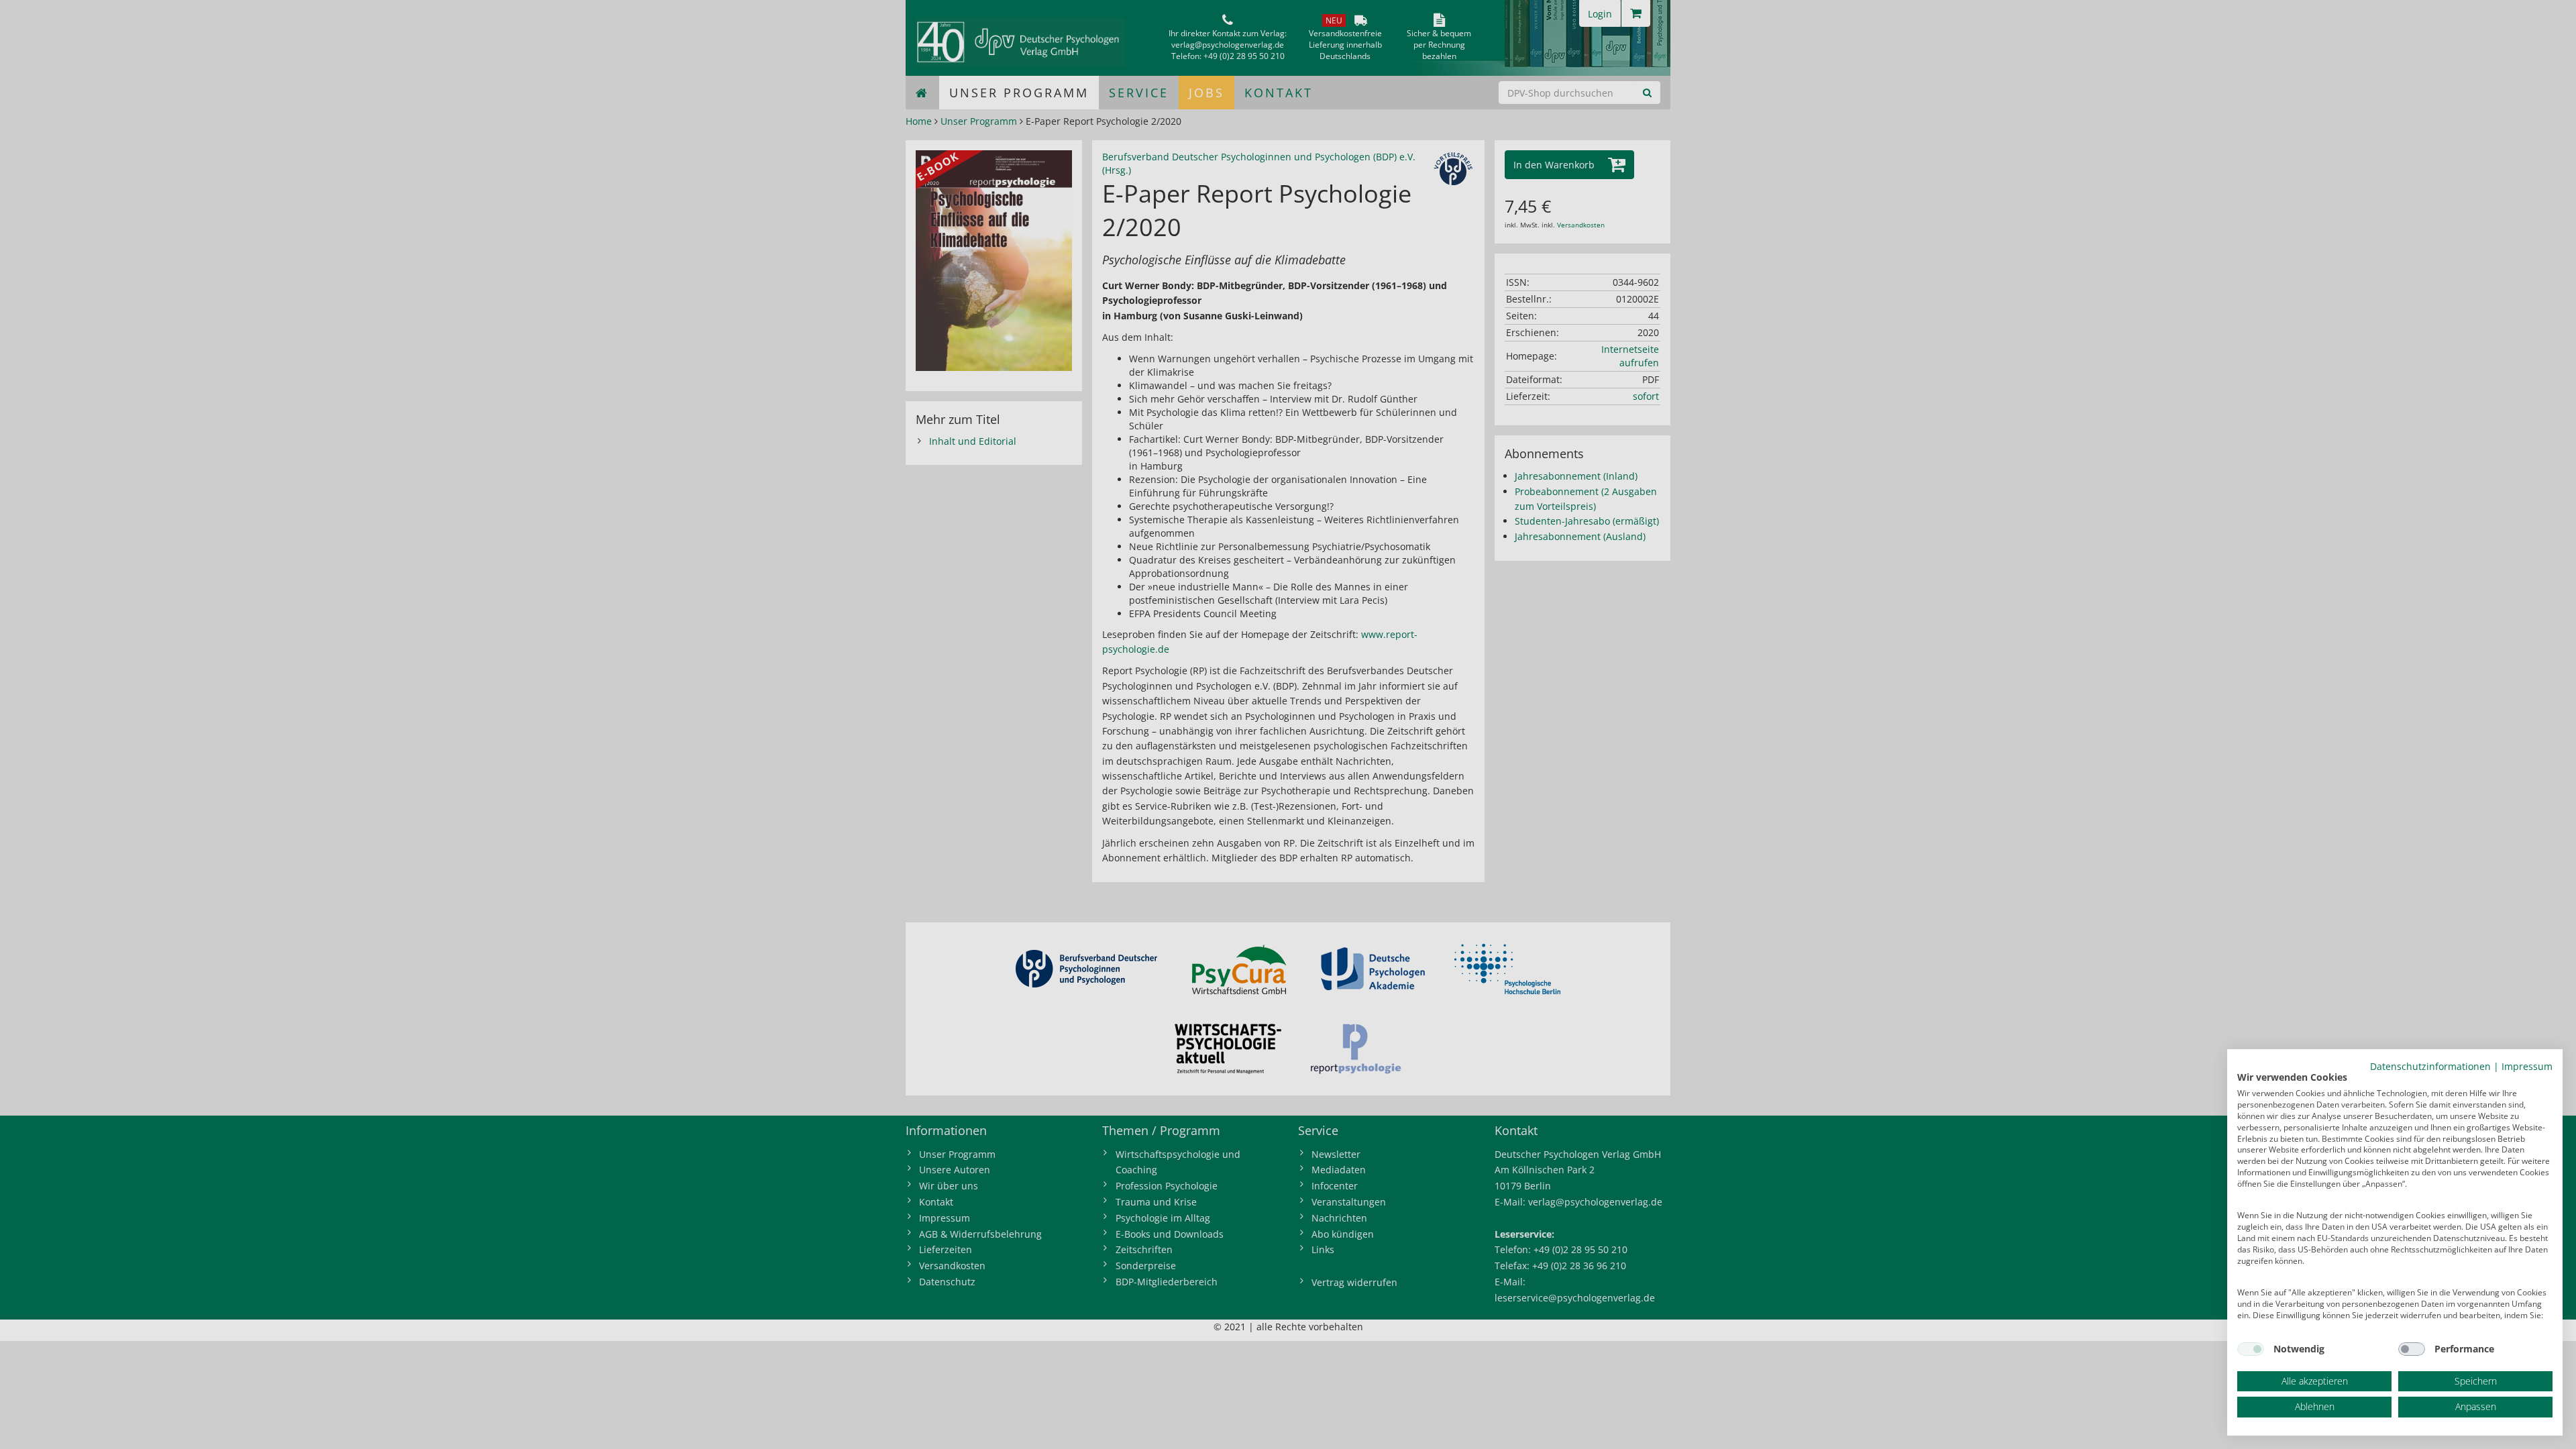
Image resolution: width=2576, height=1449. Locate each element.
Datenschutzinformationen (2430, 1066)
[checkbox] (2251, 1349)
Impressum (2527, 1066)
